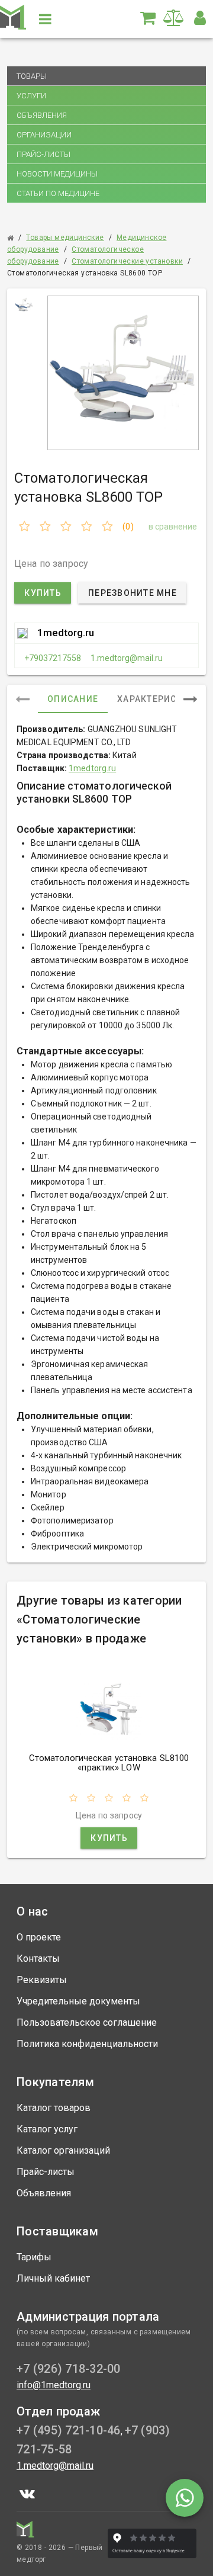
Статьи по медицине (58, 193)
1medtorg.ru (66, 633)
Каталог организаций (63, 2150)
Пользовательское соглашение (87, 2022)
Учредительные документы (78, 2001)
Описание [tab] (73, 699)
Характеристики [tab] (159, 699)
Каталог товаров (54, 2108)
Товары (32, 76)
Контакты (38, 1959)
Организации (44, 135)
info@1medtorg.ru (54, 2385)
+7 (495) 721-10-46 (69, 2430)
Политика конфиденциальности (87, 2044)
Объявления (42, 115)
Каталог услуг (47, 2129)
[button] (200, 18)
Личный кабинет (53, 2278)
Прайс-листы (43, 154)
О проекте (39, 1937)
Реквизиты (42, 1980)
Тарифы (34, 2257)
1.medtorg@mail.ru (127, 658)
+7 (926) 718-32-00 (69, 2369)
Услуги (31, 96)
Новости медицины (57, 174)
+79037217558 (53, 658)
